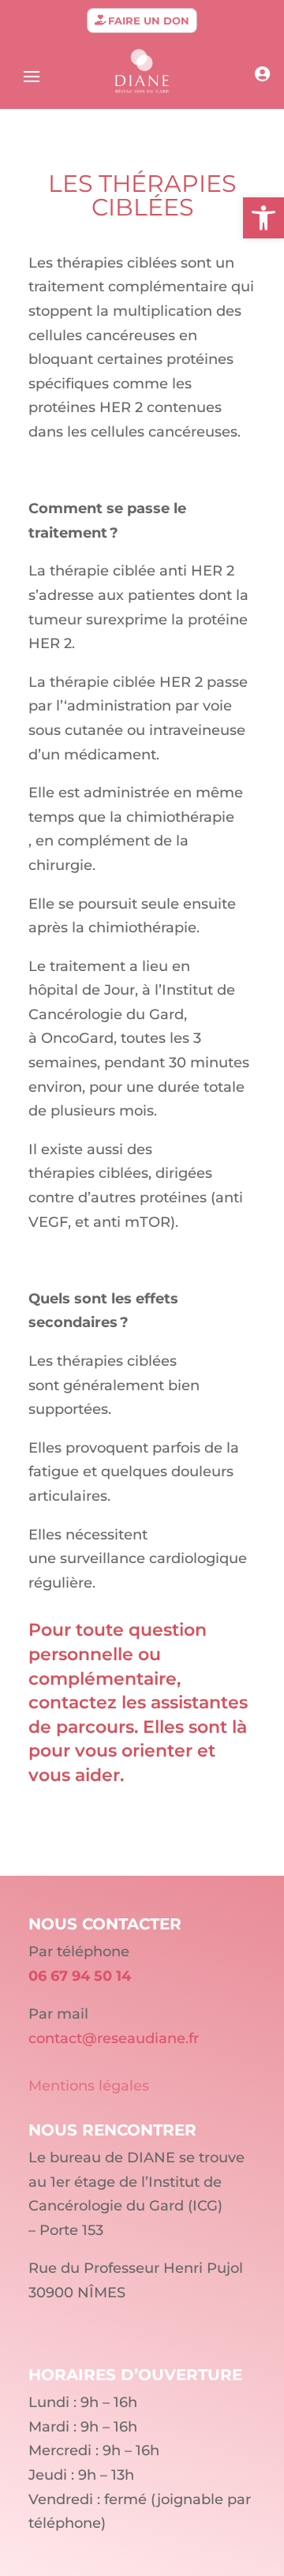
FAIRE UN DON (149, 21)
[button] (263, 218)
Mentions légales (89, 2086)
